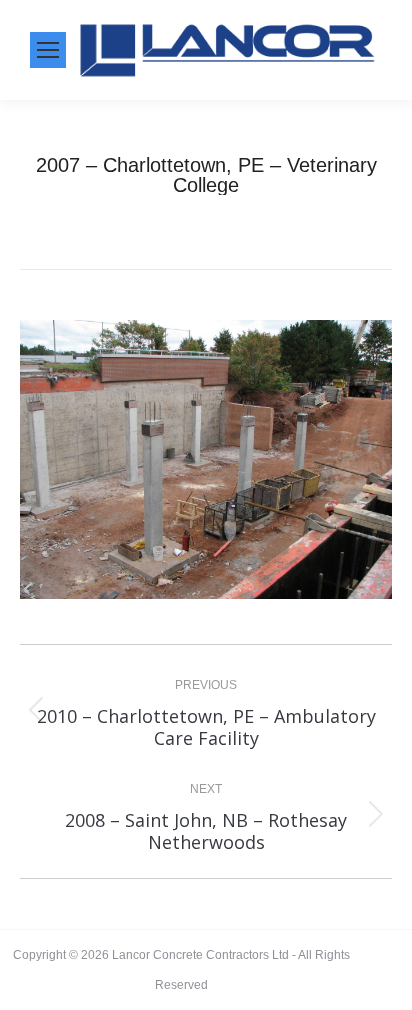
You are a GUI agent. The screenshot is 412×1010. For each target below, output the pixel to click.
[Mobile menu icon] (48, 50)
